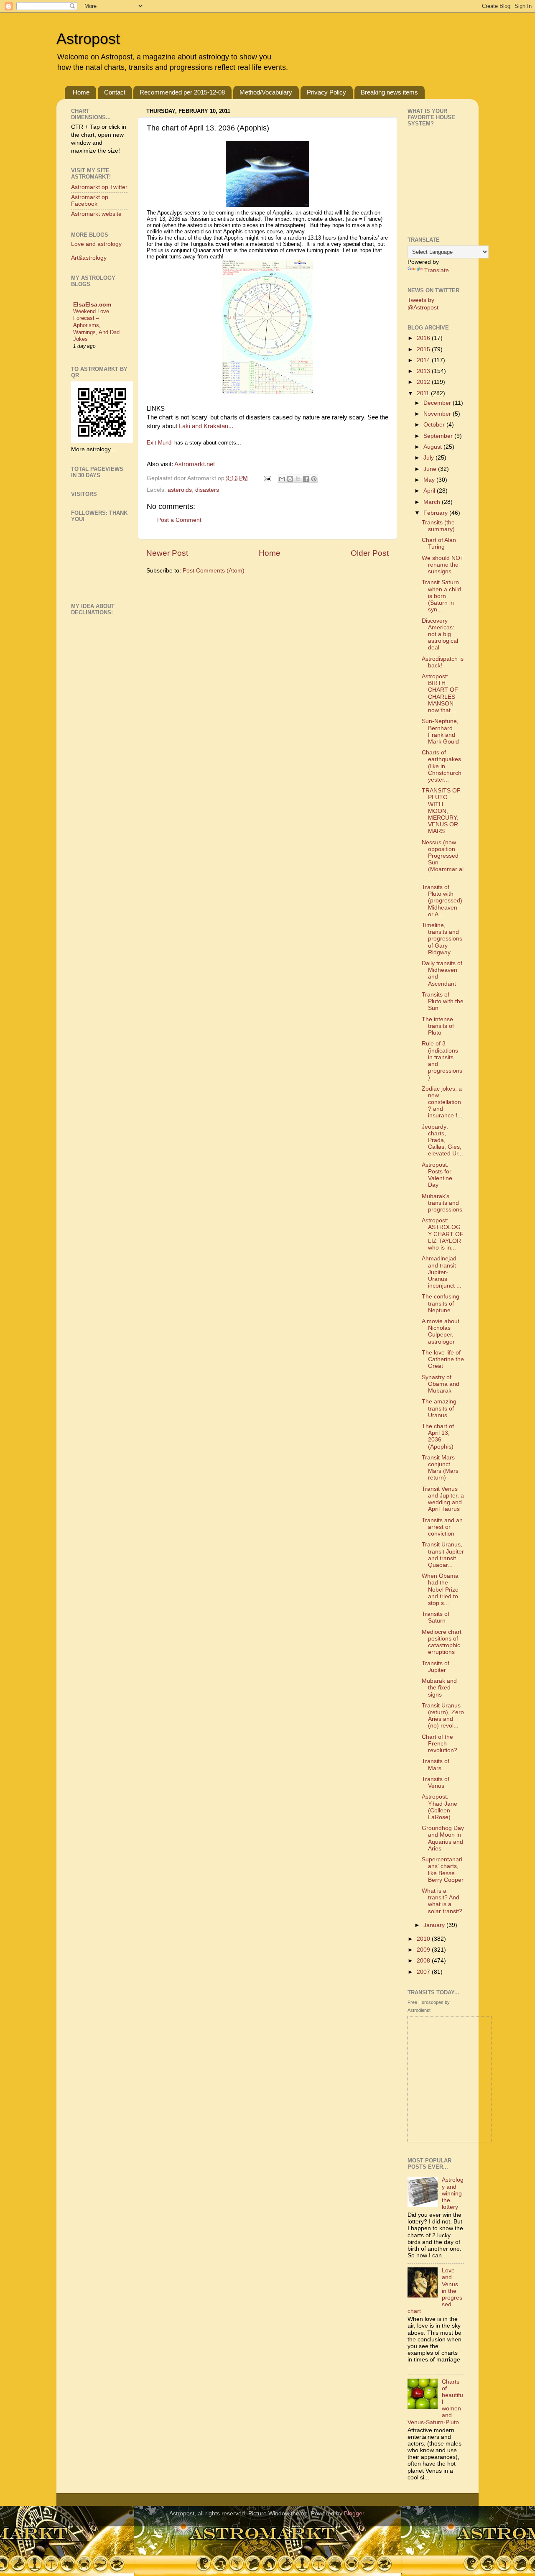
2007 (424, 1972)
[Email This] (282, 479)
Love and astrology (96, 244)
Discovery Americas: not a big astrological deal (440, 634)
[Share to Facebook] (306, 479)
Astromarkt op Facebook (90, 201)
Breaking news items (389, 92)
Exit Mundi (160, 443)
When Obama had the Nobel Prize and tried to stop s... (440, 1590)
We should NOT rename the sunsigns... (443, 565)
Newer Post (167, 553)
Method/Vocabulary (266, 92)
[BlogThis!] (290, 479)
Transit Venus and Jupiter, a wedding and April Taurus (443, 1499)
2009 (424, 1950)
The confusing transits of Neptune (441, 1303)
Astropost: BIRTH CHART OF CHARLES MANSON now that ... (440, 693)
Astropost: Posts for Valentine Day (437, 1175)
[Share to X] (298, 479)
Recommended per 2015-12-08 (182, 92)
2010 (424, 1939)
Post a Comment (179, 520)
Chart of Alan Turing (439, 543)
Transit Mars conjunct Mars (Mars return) (440, 1468)
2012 (424, 382)
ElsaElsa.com (92, 305)
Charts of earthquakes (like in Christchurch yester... (442, 766)
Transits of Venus (436, 1782)
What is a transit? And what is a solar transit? (442, 1901)
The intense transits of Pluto (438, 1026)
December (438, 403)
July (429, 458)
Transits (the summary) (438, 526)
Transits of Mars (436, 1765)
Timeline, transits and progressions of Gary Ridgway (442, 939)
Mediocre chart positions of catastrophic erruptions (442, 1642)
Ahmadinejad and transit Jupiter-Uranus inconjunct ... (442, 1272)
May (430, 480)
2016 (424, 338)
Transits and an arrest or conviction (442, 1527)
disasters (207, 490)
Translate (437, 270)
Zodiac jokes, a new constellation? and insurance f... (442, 1102)
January (435, 1925)
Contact (115, 92)
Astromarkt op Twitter (99, 187)
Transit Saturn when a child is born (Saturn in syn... (441, 596)
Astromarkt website (96, 214)
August (433, 447)
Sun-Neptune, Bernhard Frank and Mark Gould (440, 731)
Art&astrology (89, 258)
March (433, 502)
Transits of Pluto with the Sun (443, 1001)
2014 (424, 360)
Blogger (354, 2513)
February (436, 513)
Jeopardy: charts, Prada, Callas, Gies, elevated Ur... (442, 1140)
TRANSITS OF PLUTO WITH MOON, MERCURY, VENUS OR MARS (441, 811)
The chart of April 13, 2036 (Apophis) (438, 1436)
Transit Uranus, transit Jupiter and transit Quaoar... (443, 1555)
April (430, 491)
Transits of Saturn (436, 1617)
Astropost (88, 39)
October (435, 425)
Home (81, 92)
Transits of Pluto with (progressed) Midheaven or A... (442, 901)
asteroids (180, 490)
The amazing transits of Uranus (439, 1408)
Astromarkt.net (195, 464)
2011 (424, 393)
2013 (424, 371)
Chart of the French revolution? (439, 1744)
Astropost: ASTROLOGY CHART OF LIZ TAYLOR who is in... (443, 1234)
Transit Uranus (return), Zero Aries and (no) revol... (443, 1716)
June (431, 469)
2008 (424, 1961)
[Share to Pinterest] (314, 479)
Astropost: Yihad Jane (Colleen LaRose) (439, 1807)
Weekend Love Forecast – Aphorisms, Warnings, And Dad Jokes (96, 325)
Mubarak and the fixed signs (439, 1688)
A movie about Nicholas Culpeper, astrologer (441, 1331)
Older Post (370, 553)
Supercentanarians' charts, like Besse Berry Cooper (443, 1870)
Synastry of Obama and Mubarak (441, 1384)
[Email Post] (267, 478)
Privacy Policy (326, 92)
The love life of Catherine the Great (443, 1359)
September (439, 436)
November (438, 414)
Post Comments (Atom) (214, 571)
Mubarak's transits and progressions (442, 1203)
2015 (424, 349)
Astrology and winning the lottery (453, 2193)
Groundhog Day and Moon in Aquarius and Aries (443, 1838)
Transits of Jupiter (436, 1667)
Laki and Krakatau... (205, 426)
